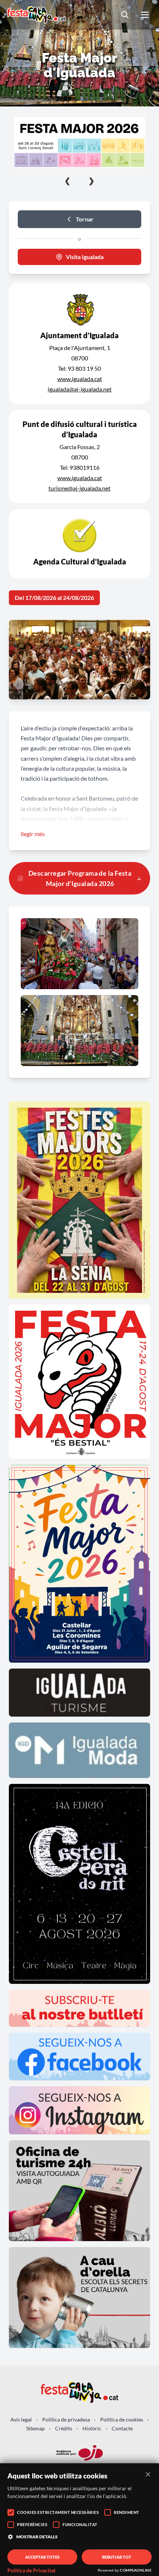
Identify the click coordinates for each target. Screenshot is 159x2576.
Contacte (122, 2428)
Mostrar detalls (37, 2537)
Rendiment (127, 2512)
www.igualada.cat (80, 379)
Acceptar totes (42, 2557)
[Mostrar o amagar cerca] (125, 15)
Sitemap (35, 2428)
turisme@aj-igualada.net (79, 488)
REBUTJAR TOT (117, 2557)
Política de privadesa (66, 2419)
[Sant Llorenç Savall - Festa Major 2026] (79, 142)
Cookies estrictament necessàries (58, 2512)
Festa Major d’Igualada (78, 809)
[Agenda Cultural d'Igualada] (79, 544)
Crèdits (64, 2428)
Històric (92, 2428)
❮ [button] (67, 180)
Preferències (32, 2524)
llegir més (33, 834)
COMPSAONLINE (136, 2570)
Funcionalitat (80, 2524)
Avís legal (21, 2419)
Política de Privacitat (31, 2570)
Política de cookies (122, 2419)
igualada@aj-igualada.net (80, 389)
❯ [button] (92, 180)
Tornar (85, 219)
